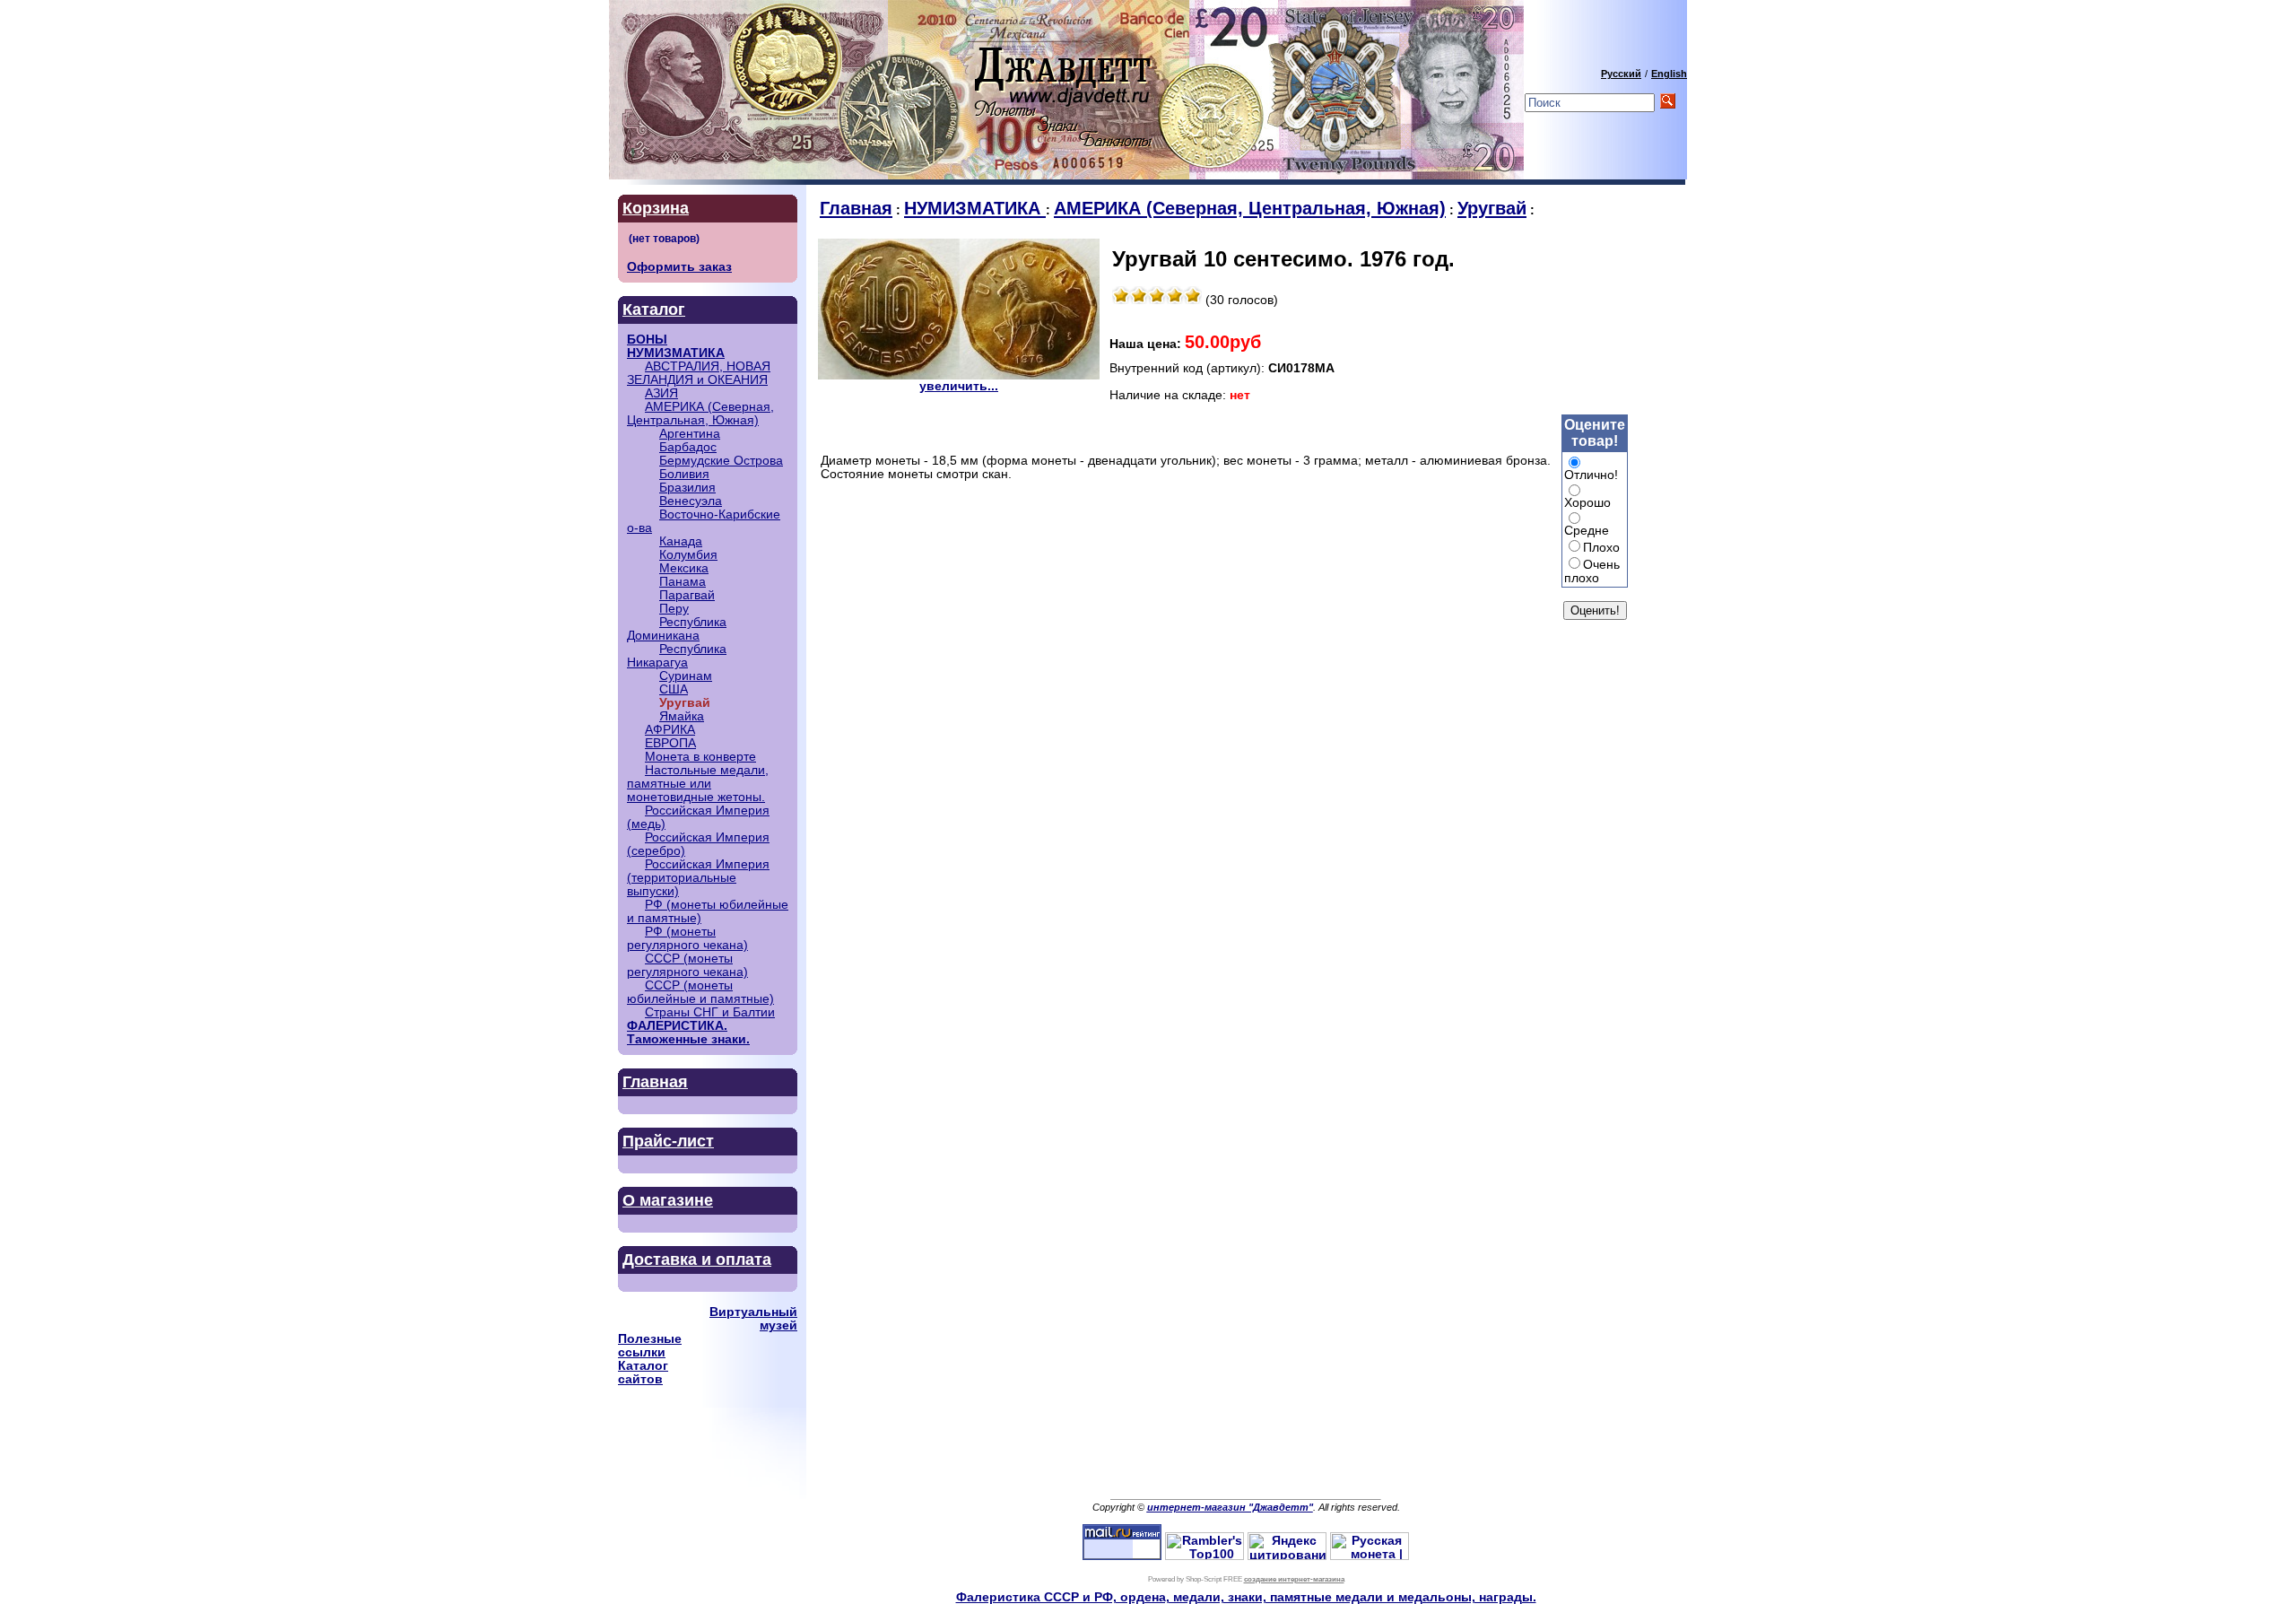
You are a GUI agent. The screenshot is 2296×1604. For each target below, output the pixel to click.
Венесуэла (691, 501)
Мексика (684, 568)
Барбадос (688, 447)
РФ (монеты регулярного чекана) (687, 938)
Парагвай (687, 595)
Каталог (654, 309)
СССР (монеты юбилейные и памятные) (700, 992)
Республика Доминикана (677, 629)
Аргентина (690, 434)
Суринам (686, 676)
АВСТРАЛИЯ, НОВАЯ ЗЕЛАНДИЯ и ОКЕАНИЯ (699, 373)
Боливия (684, 474)
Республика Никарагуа (677, 656)
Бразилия (687, 488)
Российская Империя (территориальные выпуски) (698, 878)
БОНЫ (647, 340)
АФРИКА (670, 730)
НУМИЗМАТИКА (676, 353)
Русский (1621, 74)
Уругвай (1492, 208)
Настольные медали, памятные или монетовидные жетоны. (698, 784)
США (674, 689)
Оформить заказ (679, 267)
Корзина (656, 208)
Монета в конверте (700, 757)
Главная (655, 1082)
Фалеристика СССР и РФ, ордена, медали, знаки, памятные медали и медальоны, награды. (1246, 1597)
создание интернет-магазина (1294, 1579)
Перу (674, 609)
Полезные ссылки (650, 1346)
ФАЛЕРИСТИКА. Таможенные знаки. (688, 1033)
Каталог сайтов (643, 1373)
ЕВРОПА (670, 743)
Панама (683, 582)
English (1669, 74)
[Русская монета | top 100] (1370, 1556)
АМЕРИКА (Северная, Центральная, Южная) (700, 414)
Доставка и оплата (697, 1260)
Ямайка (682, 716)
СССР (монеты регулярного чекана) (687, 965)
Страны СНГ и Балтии (710, 1012)
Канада (681, 541)
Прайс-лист (668, 1141)
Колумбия (688, 555)
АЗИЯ (661, 393)
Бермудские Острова (721, 461)
